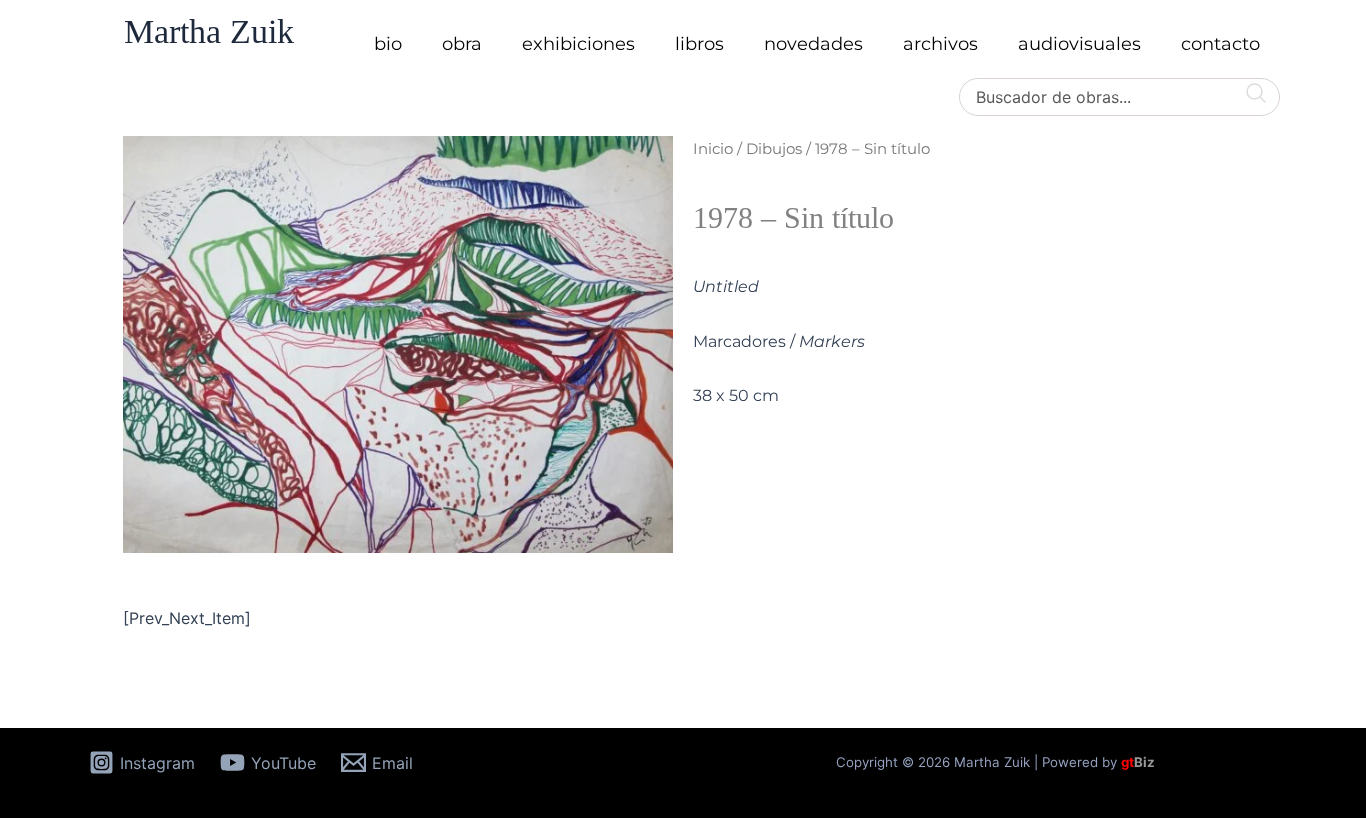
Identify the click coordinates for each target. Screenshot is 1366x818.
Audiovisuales (1079, 44)
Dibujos (774, 149)
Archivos (940, 44)
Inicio (713, 149)
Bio (388, 44)
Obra (462, 44)
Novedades (813, 44)
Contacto (1220, 44)
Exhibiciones (578, 44)
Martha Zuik (209, 31)
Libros (699, 44)
